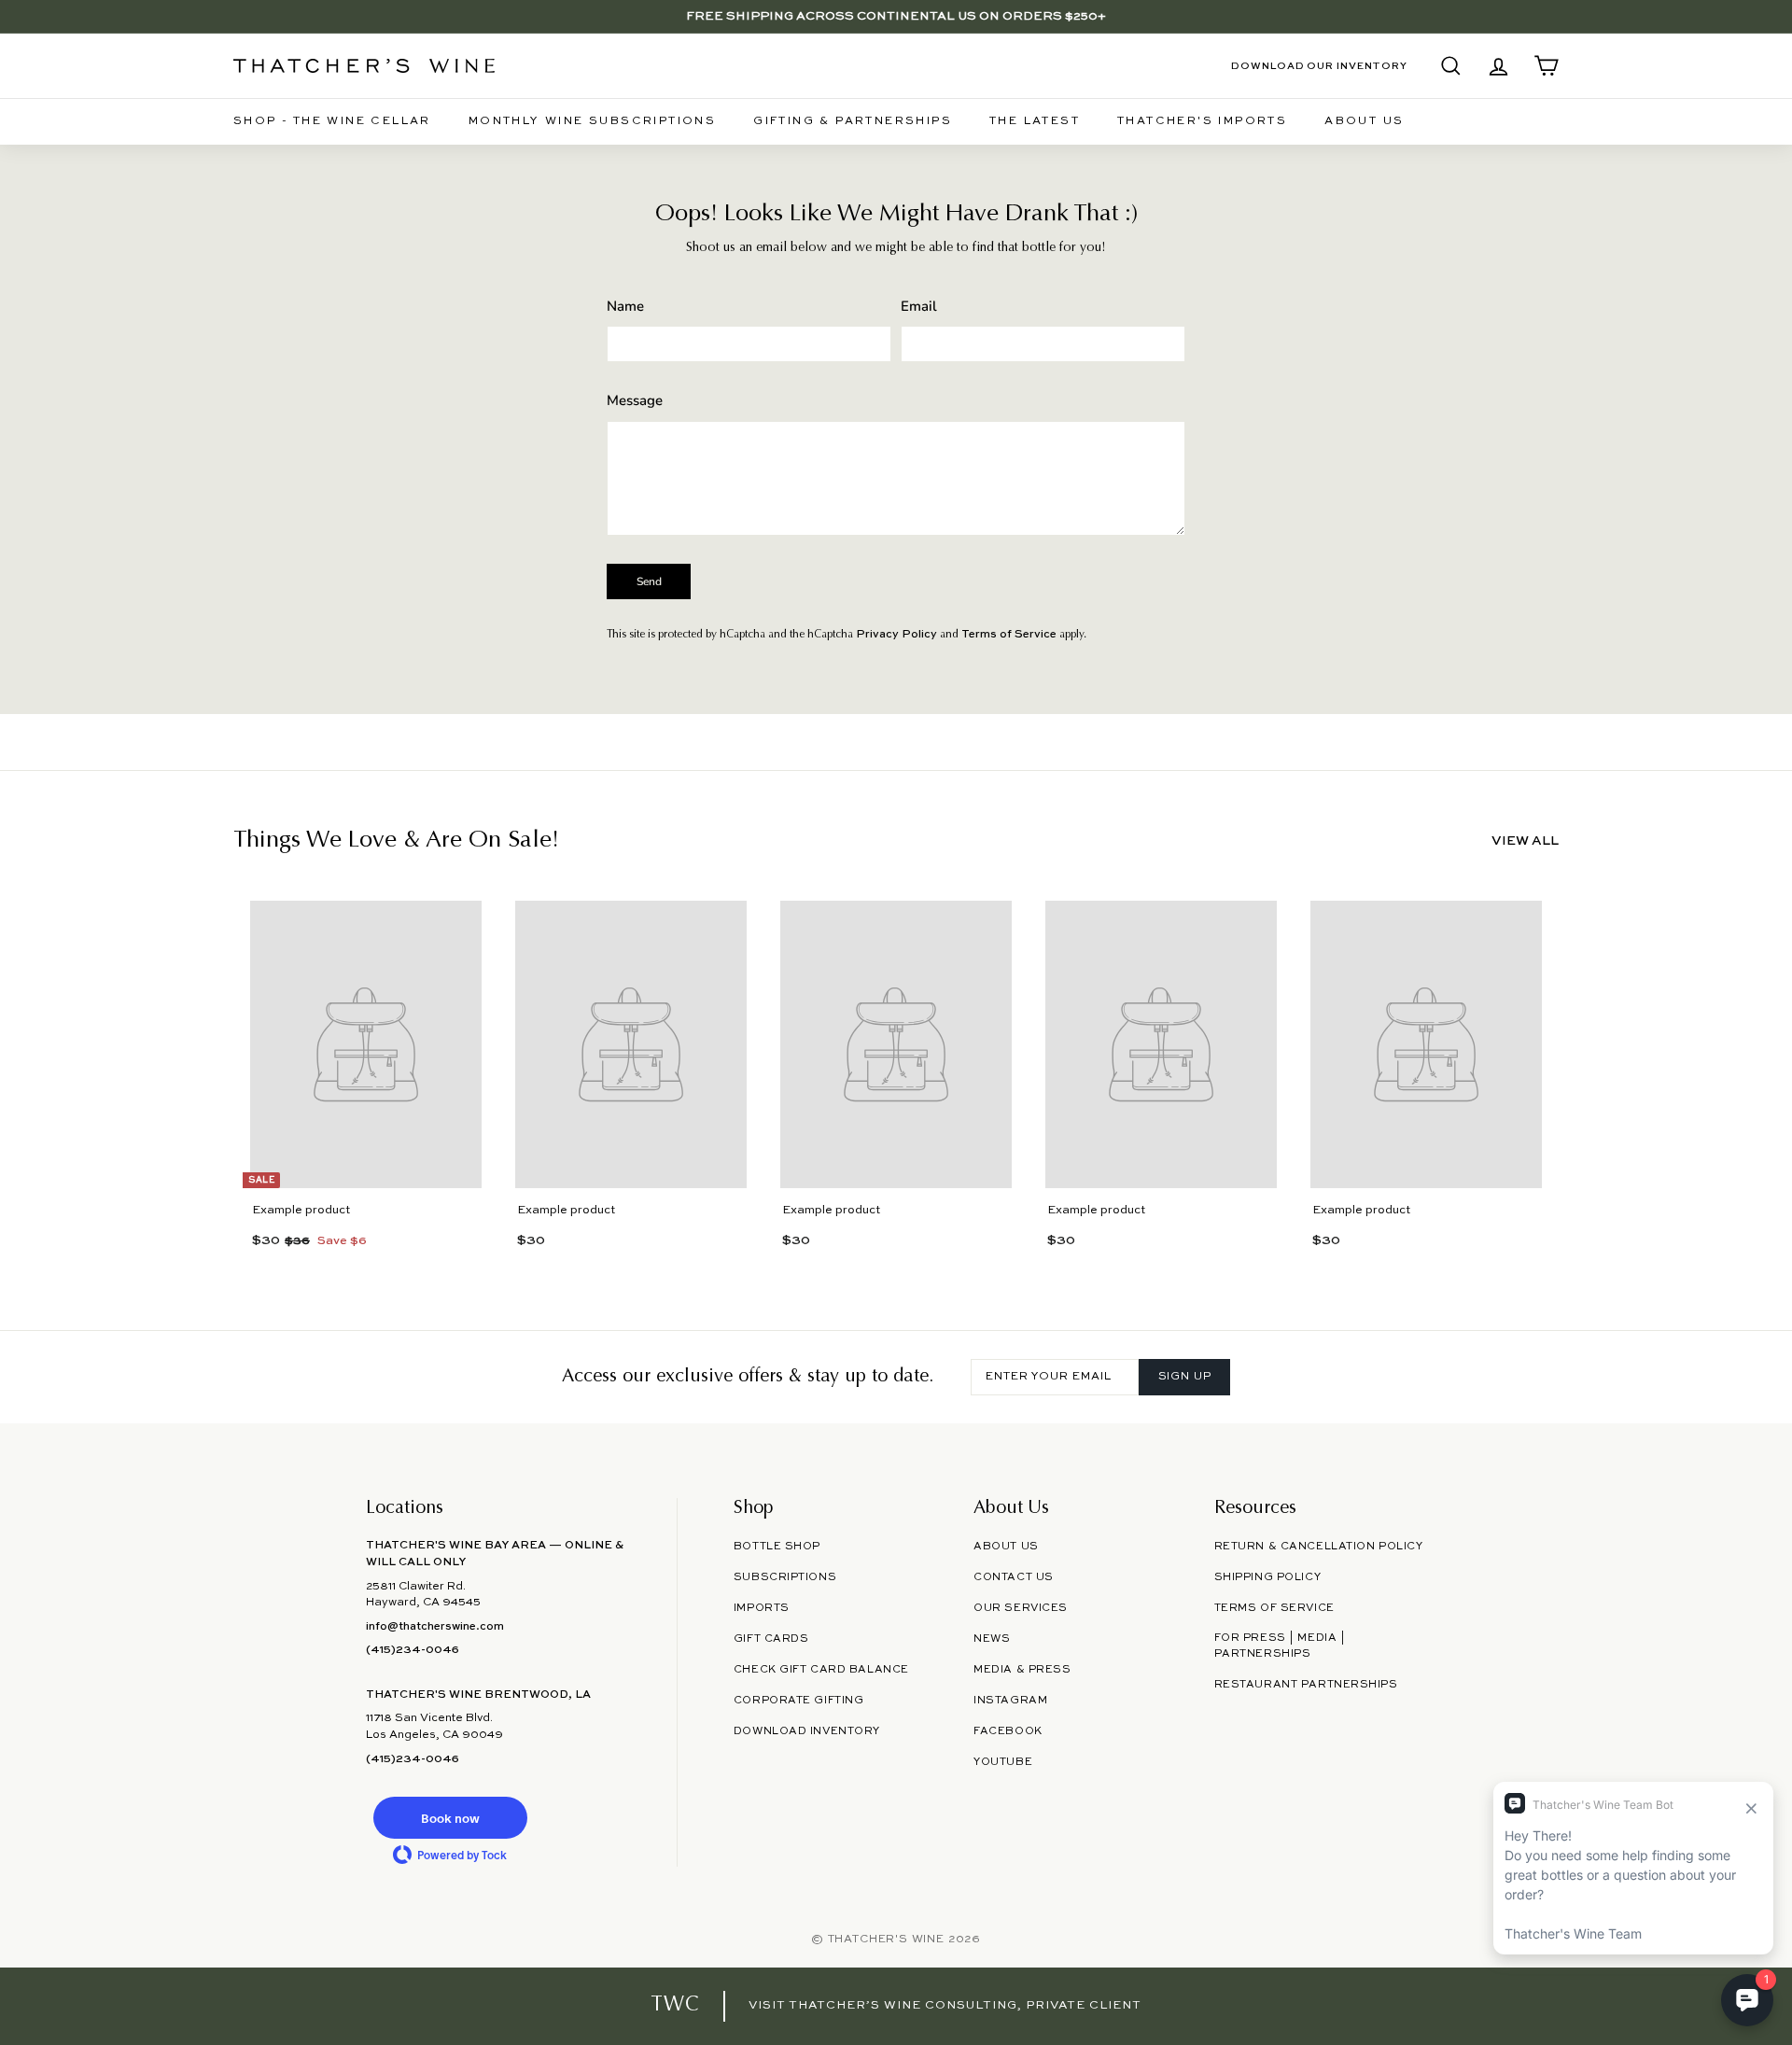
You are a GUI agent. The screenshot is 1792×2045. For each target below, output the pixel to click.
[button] (450, 1818)
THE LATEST (1035, 121)
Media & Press (1022, 1670)
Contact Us (1014, 1577)
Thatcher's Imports (1202, 121)
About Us (1364, 121)
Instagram (1010, 1701)
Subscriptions (785, 1577)
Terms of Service (1009, 635)
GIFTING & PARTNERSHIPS (853, 121)
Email (919, 306)
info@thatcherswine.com (435, 1627)
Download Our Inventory (1319, 66)
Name (625, 306)
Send (649, 581)
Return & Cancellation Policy (1319, 1547)
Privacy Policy (896, 635)
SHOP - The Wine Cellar (332, 121)
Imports (762, 1608)
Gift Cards (771, 1639)
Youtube (1003, 1762)
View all (1525, 841)
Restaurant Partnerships (1306, 1685)
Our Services (1021, 1608)
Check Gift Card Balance (821, 1670)
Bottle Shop (777, 1547)
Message (635, 400)
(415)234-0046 (413, 1650)
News (992, 1639)
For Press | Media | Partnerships (1280, 1646)
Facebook (1008, 1731)
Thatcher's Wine (886, 1940)
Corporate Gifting (799, 1701)
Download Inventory (807, 1731)
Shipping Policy (1267, 1577)
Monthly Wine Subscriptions (592, 121)
